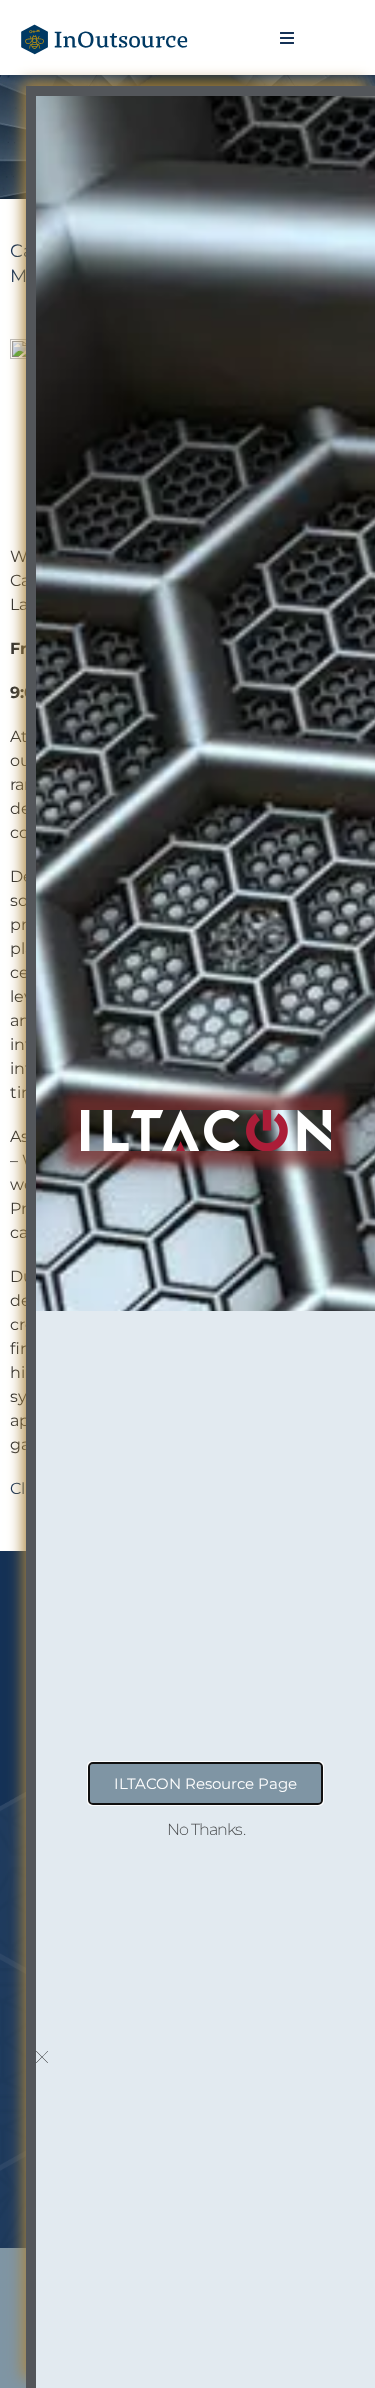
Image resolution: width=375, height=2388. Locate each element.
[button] (287, 37)
